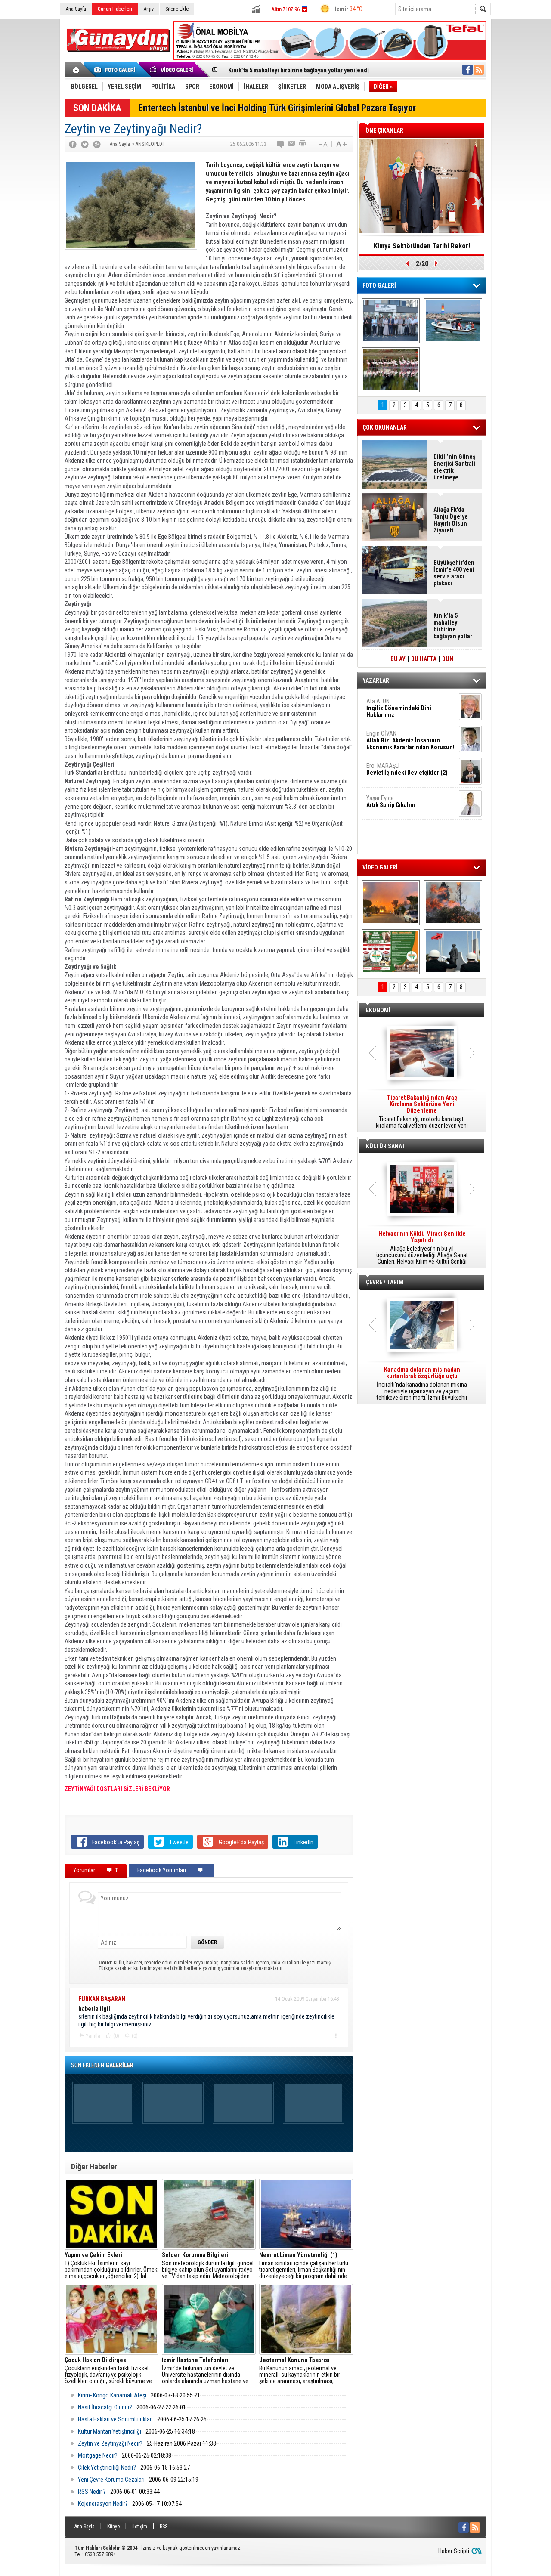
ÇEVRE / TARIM (385, 1282)
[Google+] (97, 144)
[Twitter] (85, 144)
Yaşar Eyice (391, 801)
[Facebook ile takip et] (467, 70)
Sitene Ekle (177, 9)
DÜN (448, 659)
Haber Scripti (454, 2551)
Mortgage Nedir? (98, 2455)
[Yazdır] (303, 144)
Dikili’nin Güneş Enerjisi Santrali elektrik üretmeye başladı (454, 467)
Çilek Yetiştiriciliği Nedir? (107, 2468)
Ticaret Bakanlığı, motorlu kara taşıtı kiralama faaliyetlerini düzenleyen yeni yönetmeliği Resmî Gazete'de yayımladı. (422, 1112)
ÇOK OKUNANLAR (385, 427)
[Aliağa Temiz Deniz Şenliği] (453, 321)
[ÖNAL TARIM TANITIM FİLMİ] (391, 952)
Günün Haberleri (115, 9)
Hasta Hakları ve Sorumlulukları (115, 2419)
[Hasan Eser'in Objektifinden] (391, 370)
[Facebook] (73, 144)
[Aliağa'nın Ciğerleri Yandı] (453, 903)
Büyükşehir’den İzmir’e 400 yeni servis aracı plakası (454, 573)
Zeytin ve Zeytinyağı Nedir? (110, 2443)
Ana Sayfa (76, 9)
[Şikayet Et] (336, 2035)
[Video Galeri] (172, 70)
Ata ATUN (399, 708)
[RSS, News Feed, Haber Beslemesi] (479, 70)
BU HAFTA (424, 659)
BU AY (398, 659)
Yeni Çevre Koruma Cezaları (111, 2480)
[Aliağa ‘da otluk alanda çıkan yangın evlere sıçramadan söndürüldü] (391, 903)
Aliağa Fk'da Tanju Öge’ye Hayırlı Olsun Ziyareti (451, 520)
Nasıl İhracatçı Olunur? (105, 2407)
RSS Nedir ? (92, 2492)
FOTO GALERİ (379, 285)
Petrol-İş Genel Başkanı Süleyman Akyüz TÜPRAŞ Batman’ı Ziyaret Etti (318, 70)
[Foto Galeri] (116, 70)
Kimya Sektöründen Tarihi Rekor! (422, 246)
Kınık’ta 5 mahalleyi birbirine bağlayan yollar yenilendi (453, 626)
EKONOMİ (378, 1010)
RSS (164, 2527)
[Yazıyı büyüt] (341, 144)
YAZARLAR (376, 680)
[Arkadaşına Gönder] (292, 144)
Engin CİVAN (410, 740)
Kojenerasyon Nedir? (103, 2504)
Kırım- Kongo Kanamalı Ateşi (112, 2395)
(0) (116, 2036)
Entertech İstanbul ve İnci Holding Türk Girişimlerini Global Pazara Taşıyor (277, 108)
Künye (113, 2527)
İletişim (140, 2527)
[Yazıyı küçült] (322, 144)
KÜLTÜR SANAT (385, 1146)
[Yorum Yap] (281, 144)
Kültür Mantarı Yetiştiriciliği (110, 2431)
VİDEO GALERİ (380, 867)
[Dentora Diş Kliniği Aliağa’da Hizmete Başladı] (391, 321)
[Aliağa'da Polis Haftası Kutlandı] (453, 952)
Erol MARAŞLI (407, 769)
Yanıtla (93, 2036)
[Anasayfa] (76, 70)
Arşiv (149, 9)
